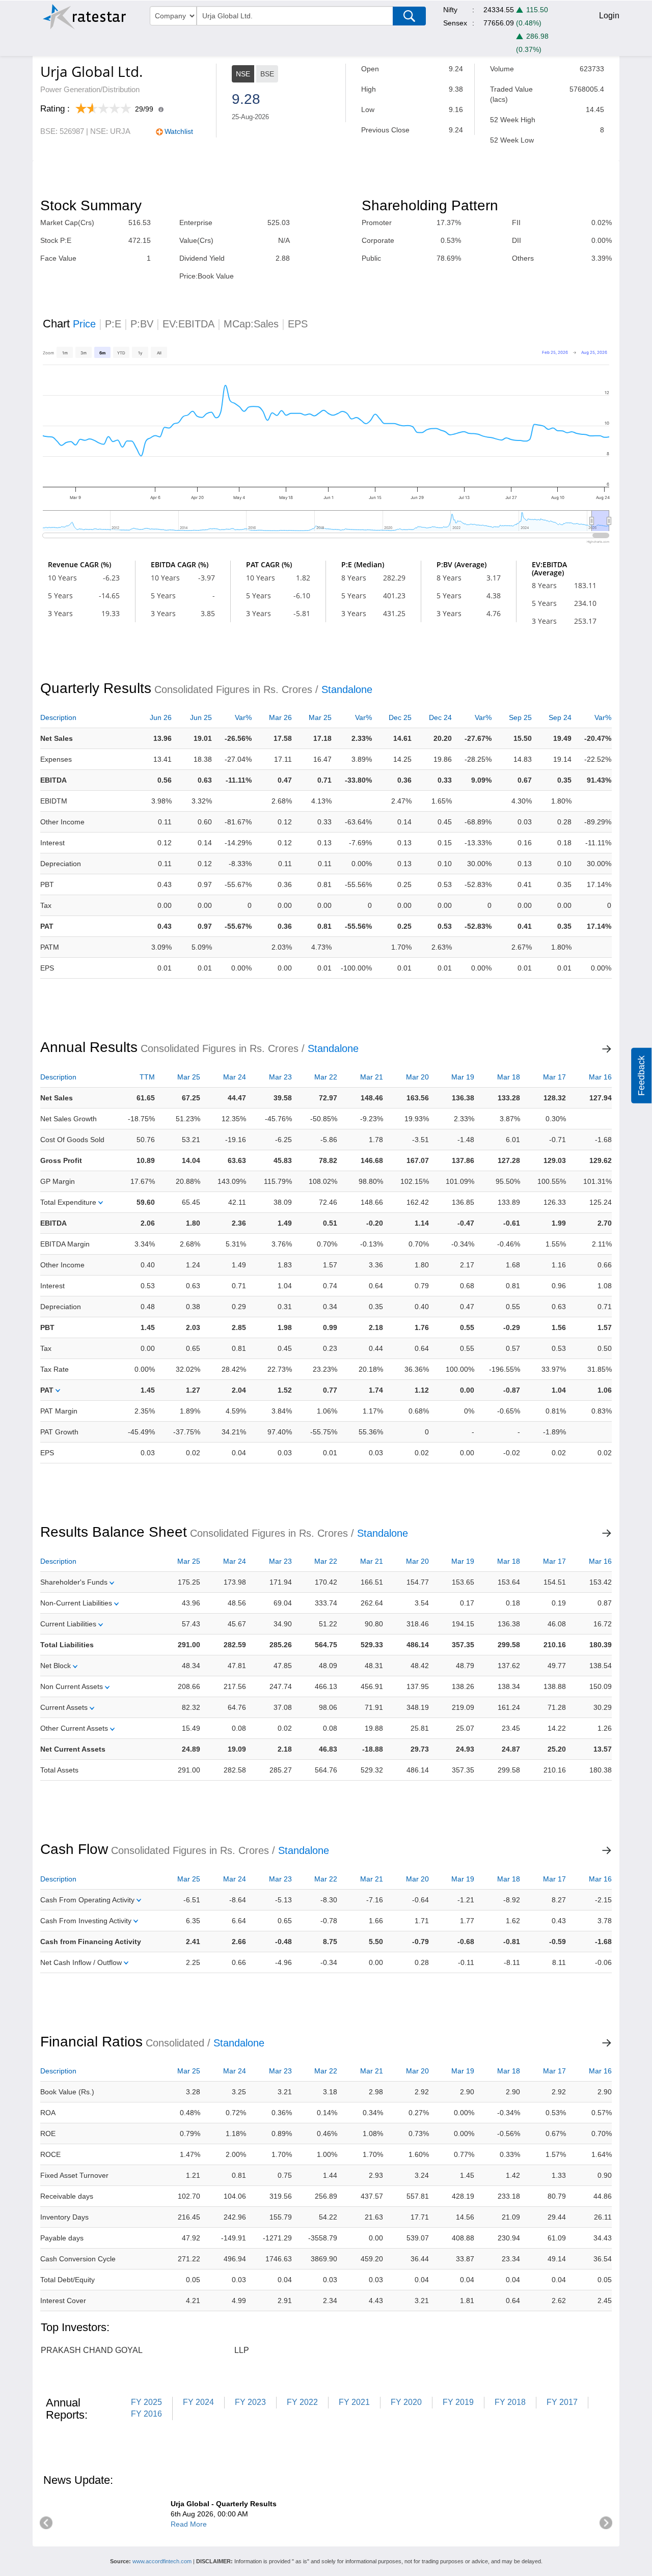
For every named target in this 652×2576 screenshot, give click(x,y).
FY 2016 (146, 2414)
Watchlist (179, 131)
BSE (267, 74)
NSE (243, 74)
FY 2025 (146, 2402)
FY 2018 (510, 2402)
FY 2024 (198, 2402)
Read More (189, 2524)
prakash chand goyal (92, 2350)
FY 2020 (406, 2402)
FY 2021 (354, 2402)
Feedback (641, 1075)
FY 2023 (250, 2402)
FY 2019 (458, 2402)
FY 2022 (302, 2402)
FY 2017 (562, 2402)
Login (609, 16)
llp (242, 2350)
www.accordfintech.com (162, 2561)
